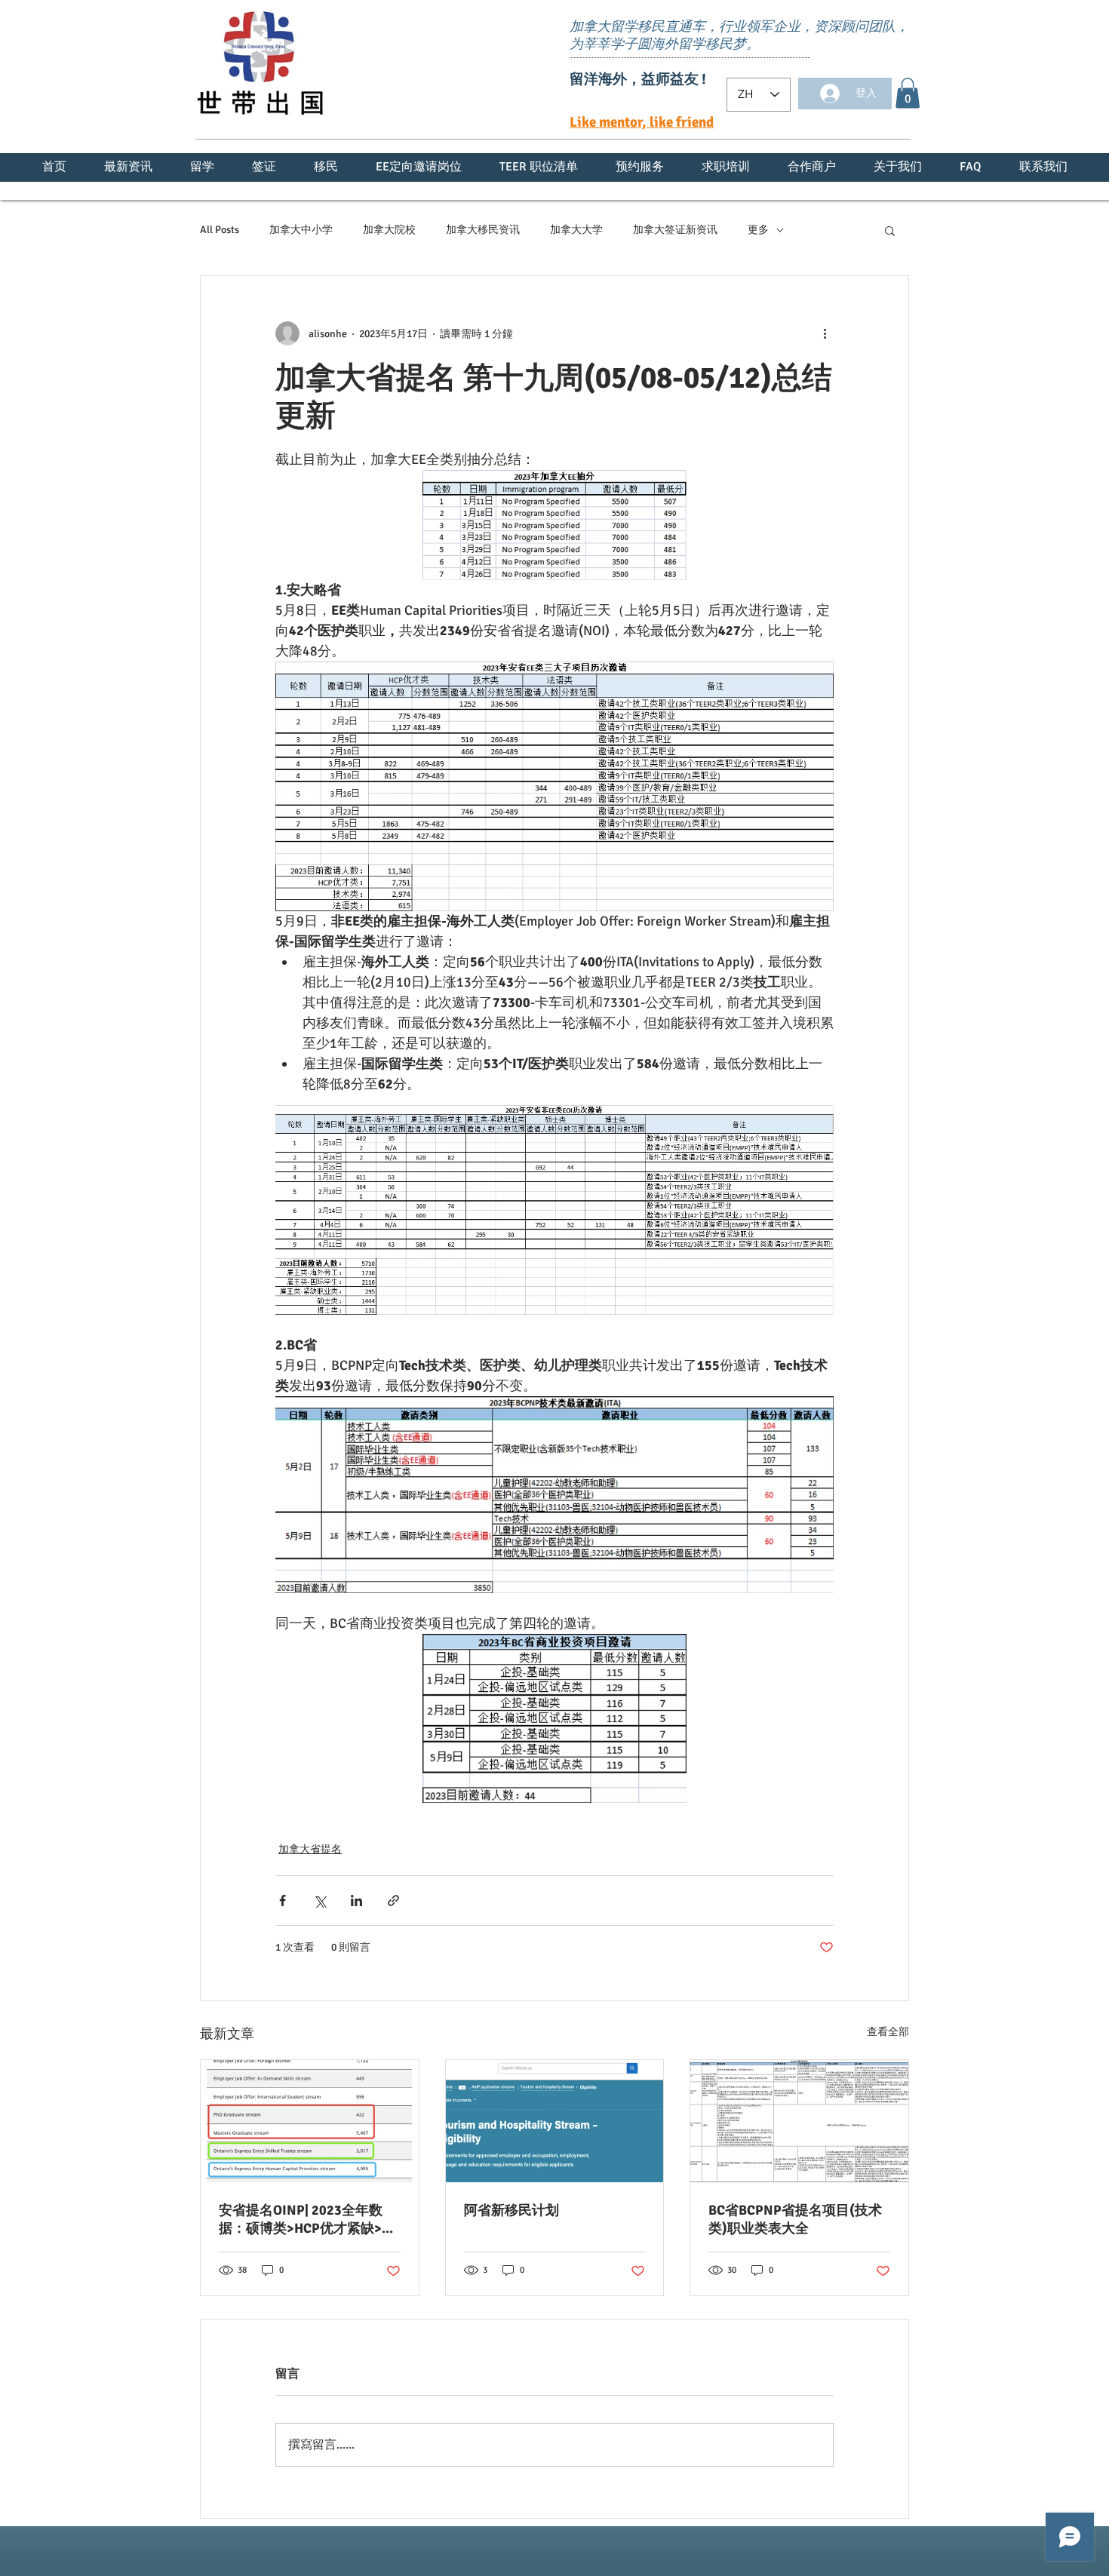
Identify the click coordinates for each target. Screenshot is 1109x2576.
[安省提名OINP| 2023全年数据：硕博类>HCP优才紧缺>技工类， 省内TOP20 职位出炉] (310, 2121)
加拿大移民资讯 (483, 230)
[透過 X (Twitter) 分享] (319, 1901)
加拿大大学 (576, 230)
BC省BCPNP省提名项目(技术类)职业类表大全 (795, 2219)
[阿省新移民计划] (555, 2121)
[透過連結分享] (393, 1901)
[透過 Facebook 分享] (283, 1901)
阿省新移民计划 (511, 2210)
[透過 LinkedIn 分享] (356, 1901)
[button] (908, 93)
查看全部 (888, 2032)
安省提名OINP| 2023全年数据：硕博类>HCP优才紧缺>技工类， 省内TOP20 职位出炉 (307, 2220)
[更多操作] (825, 333)
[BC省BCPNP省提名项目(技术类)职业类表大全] (799, 2121)
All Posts (220, 230)
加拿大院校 (389, 230)
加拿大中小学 (301, 230)
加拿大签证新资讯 (675, 230)
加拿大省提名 (310, 1849)
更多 (758, 230)
